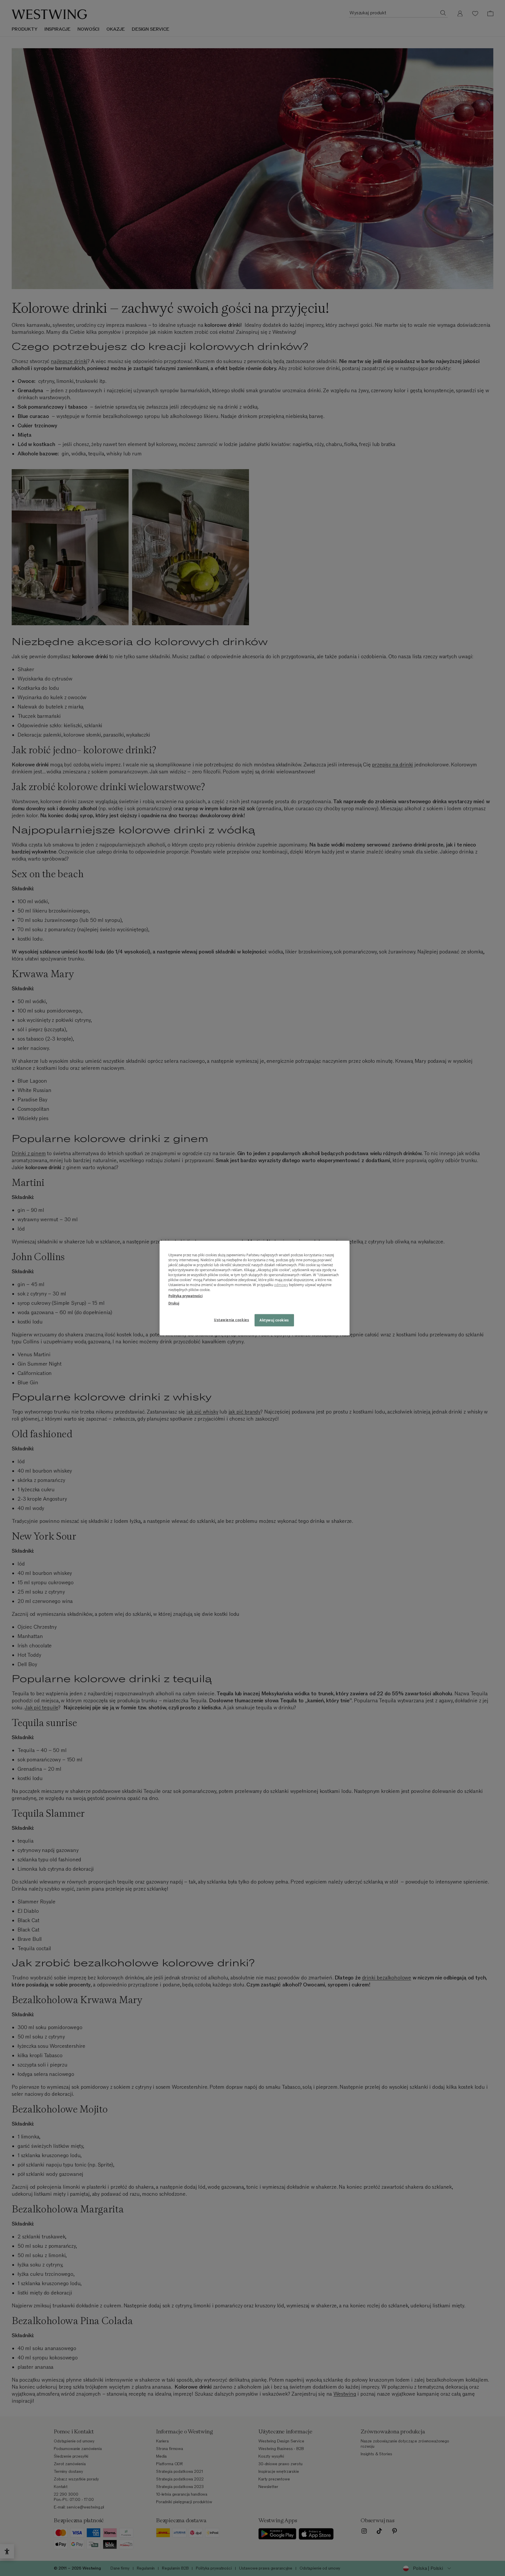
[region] (255, 1288)
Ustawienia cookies (231, 1320)
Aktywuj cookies (274, 1320)
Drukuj (174, 1303)
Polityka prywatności (185, 1296)
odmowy (281, 1285)
